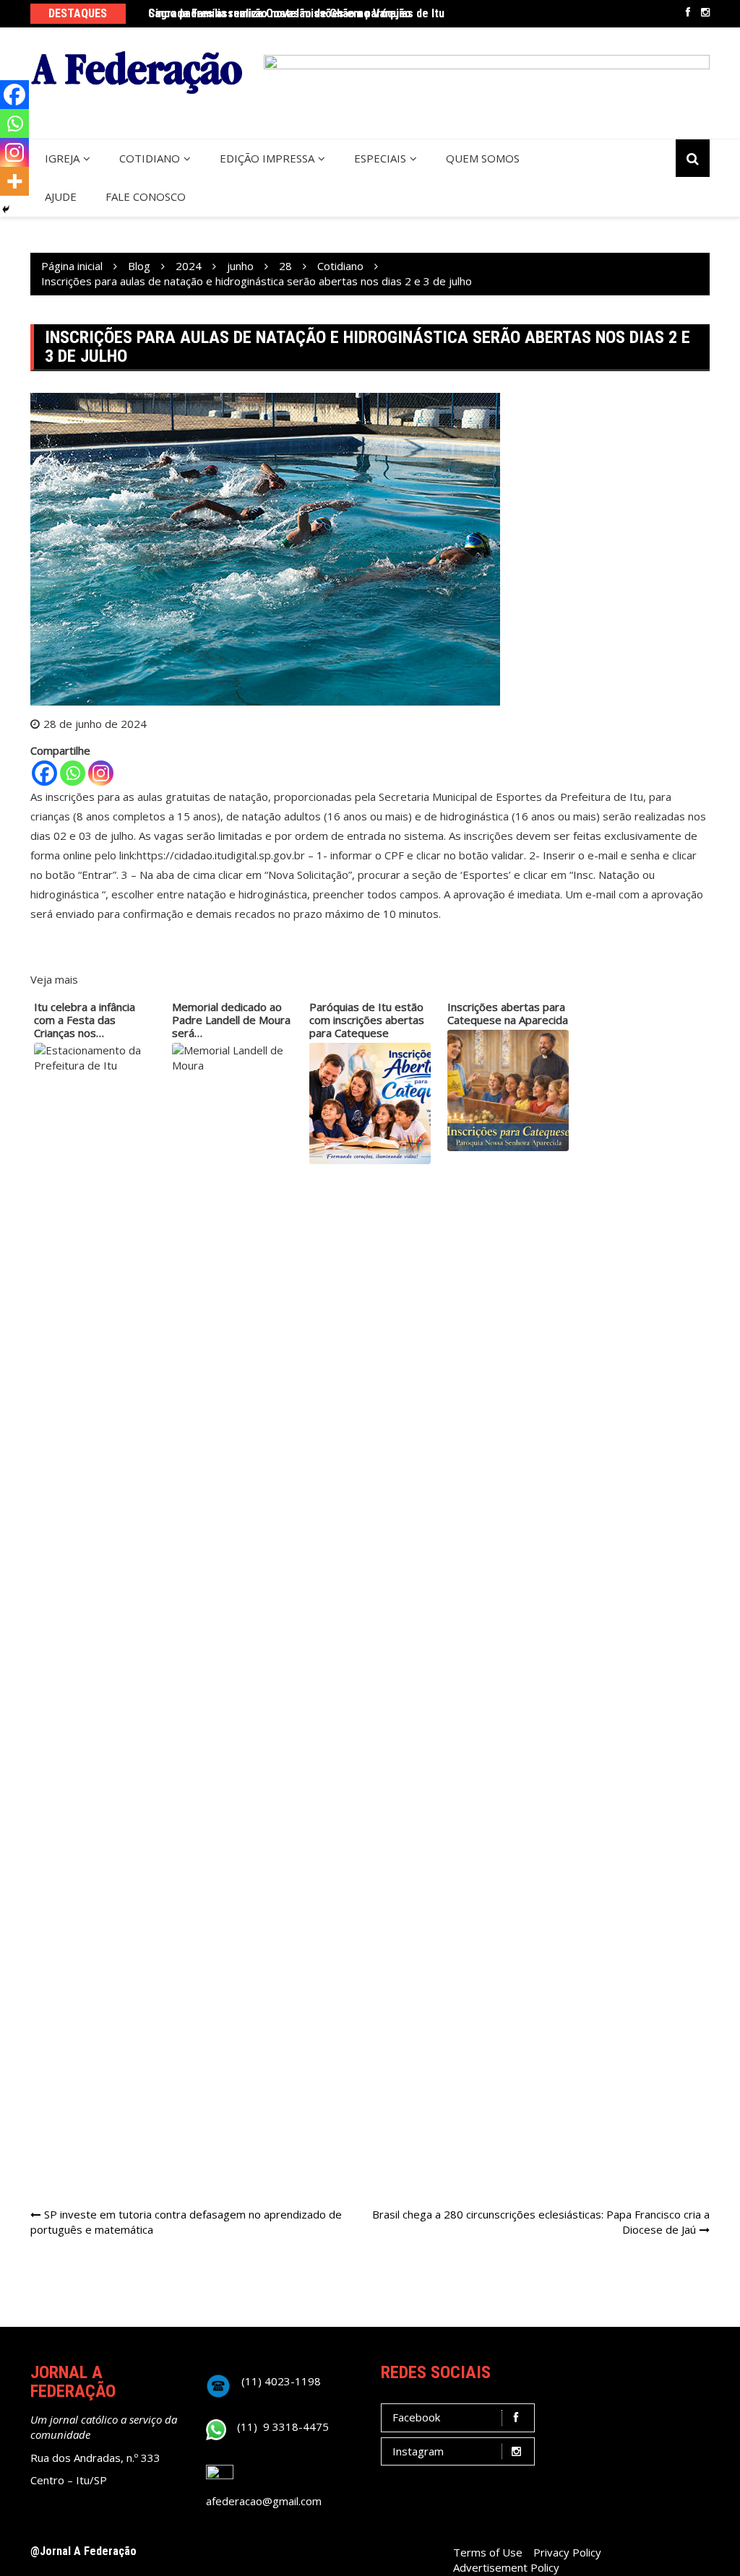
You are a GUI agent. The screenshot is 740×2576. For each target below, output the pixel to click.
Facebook (688, 12)
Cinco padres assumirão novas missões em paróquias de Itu (296, 13)
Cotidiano (150, 158)
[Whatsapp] (73, 773)
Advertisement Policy (506, 2567)
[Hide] (6, 209)
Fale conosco (146, 196)
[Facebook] (44, 773)
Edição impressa (267, 158)
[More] (14, 181)
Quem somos (483, 158)
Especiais (380, 158)
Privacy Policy (567, 2552)
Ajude (61, 196)
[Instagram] (101, 773)
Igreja (62, 158)
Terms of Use (488, 2552)
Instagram (705, 12)
